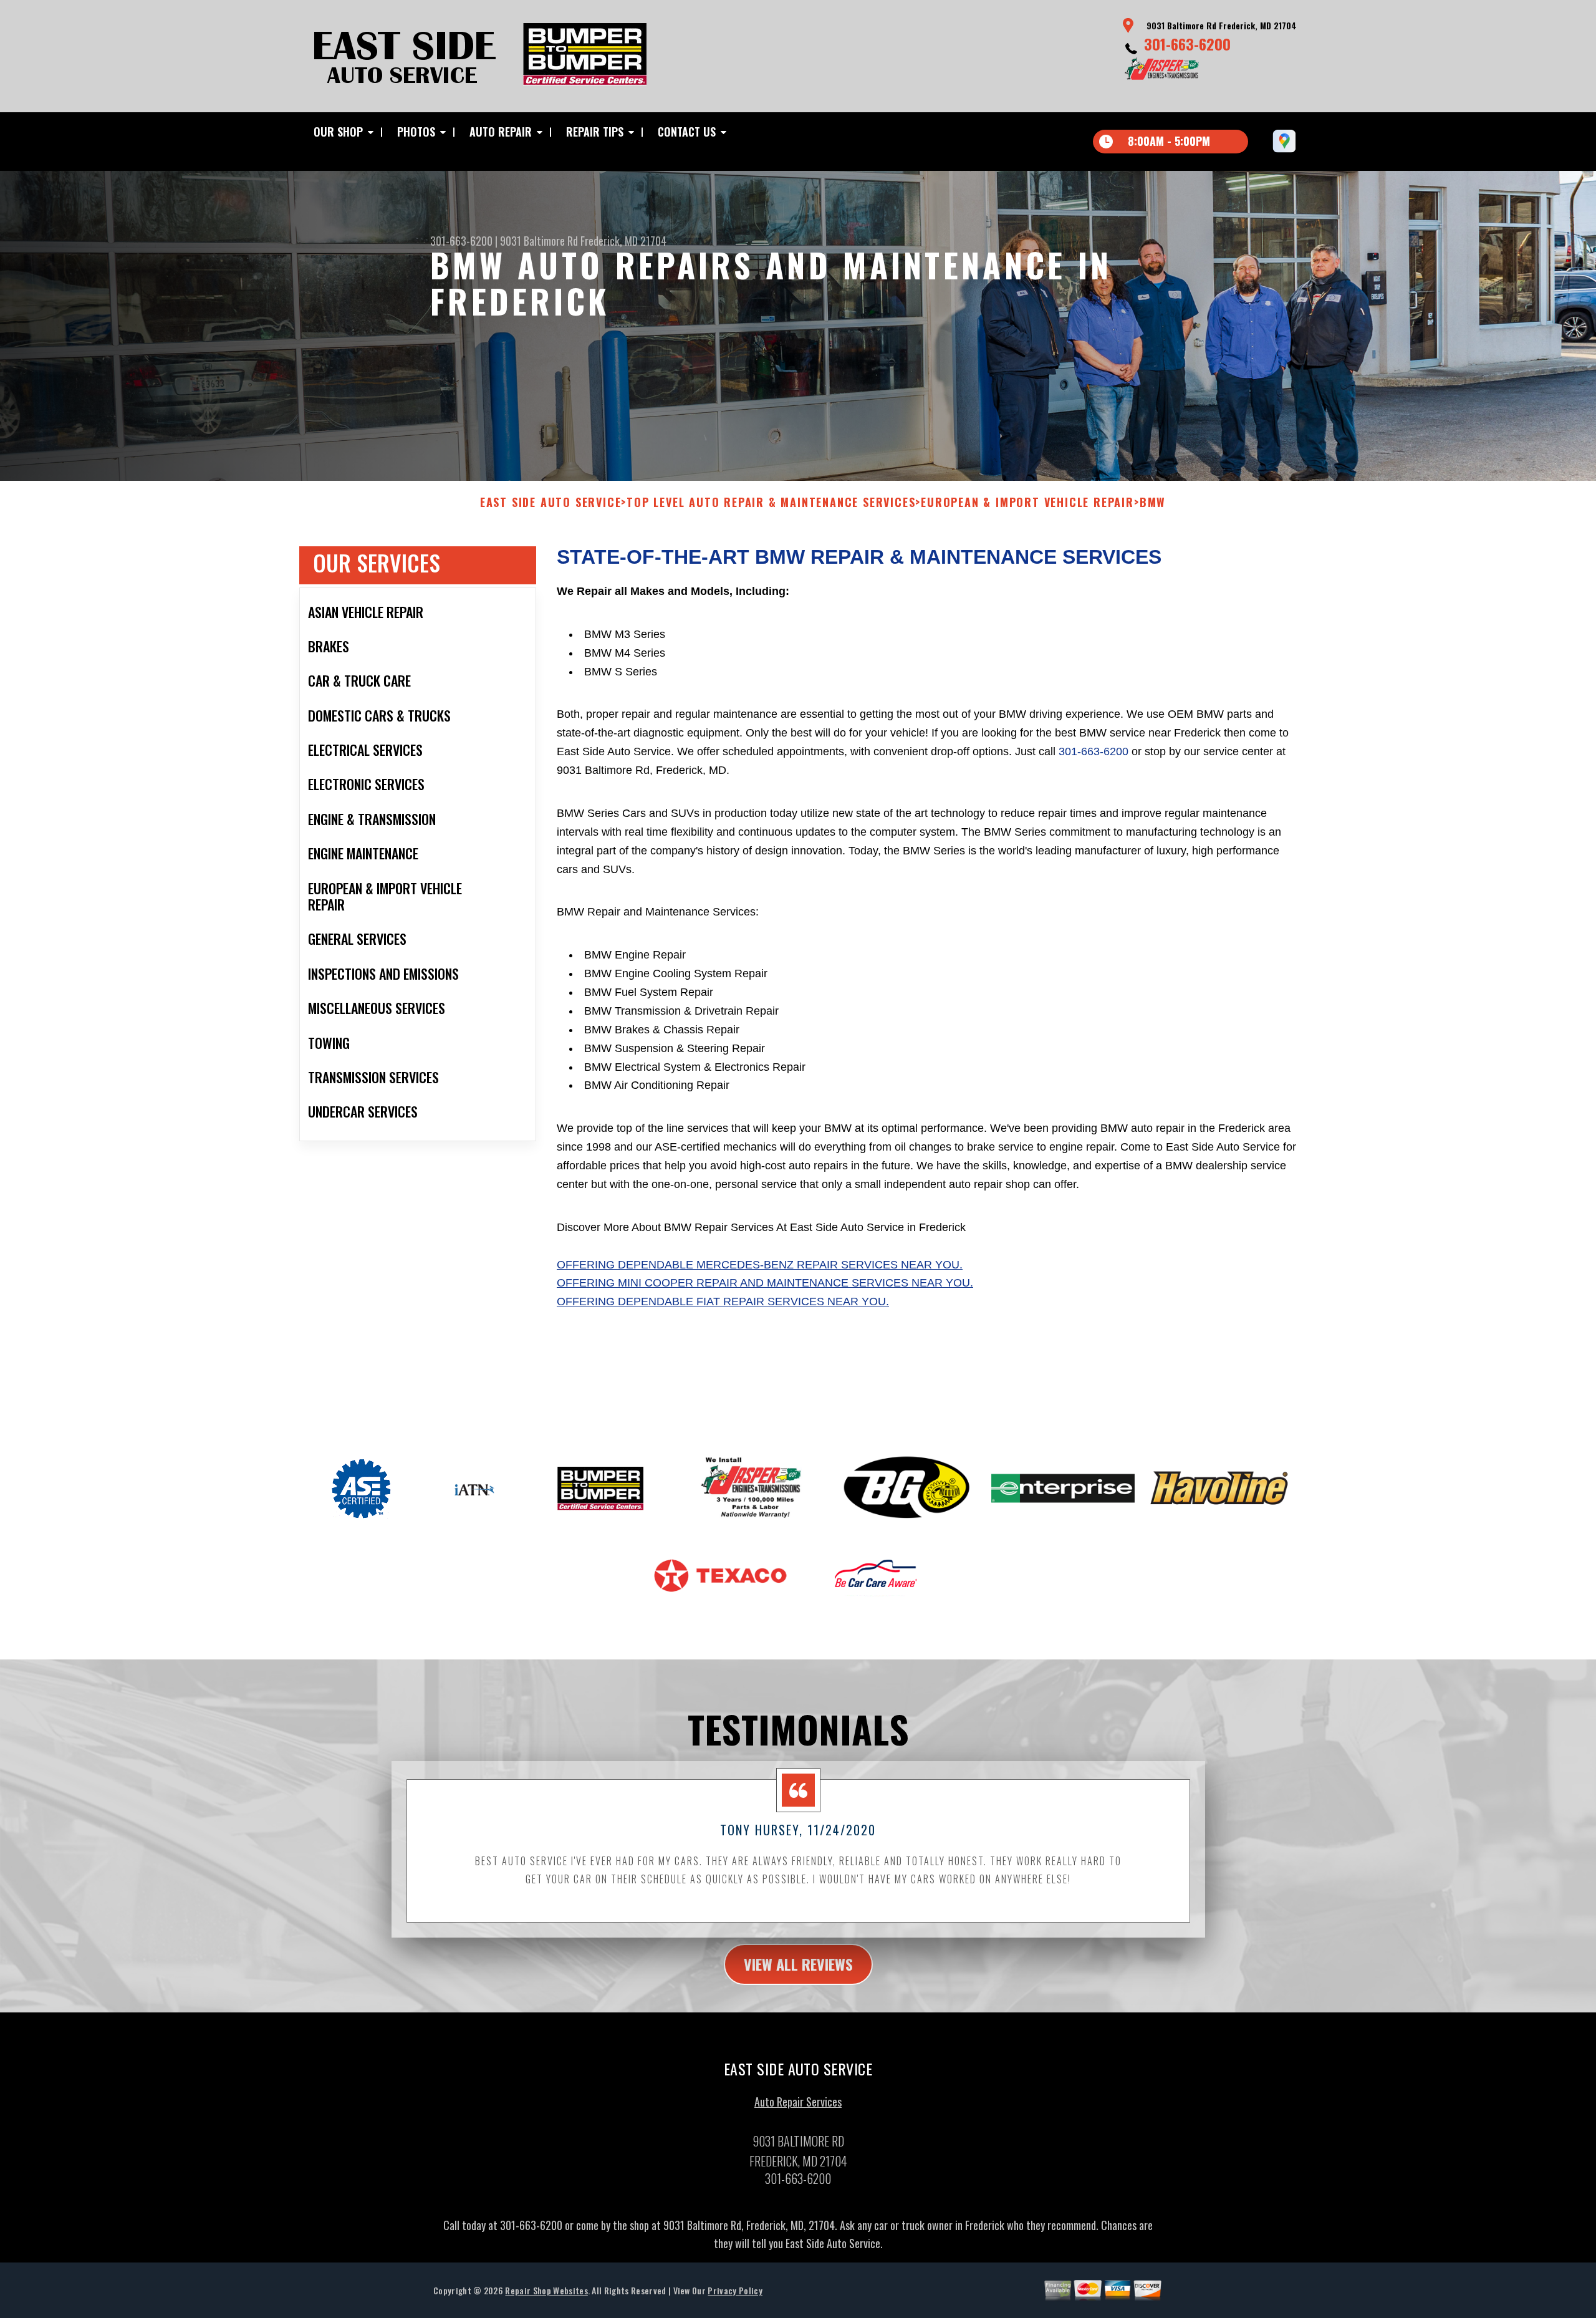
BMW (1153, 503)
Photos (416, 132)
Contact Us (687, 132)
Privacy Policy (735, 2290)
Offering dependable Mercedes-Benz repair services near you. (760, 1265)
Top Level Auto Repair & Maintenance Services (771, 503)
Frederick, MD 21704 (623, 241)
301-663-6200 (1187, 44)
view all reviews (798, 1964)
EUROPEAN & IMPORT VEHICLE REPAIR (1027, 503)
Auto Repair (501, 132)
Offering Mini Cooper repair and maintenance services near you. (765, 1283)
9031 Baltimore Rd (539, 241)
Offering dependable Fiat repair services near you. (723, 1301)
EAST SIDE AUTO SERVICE (551, 503)
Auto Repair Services (798, 2102)
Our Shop (338, 132)
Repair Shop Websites (546, 2290)
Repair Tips (595, 132)
